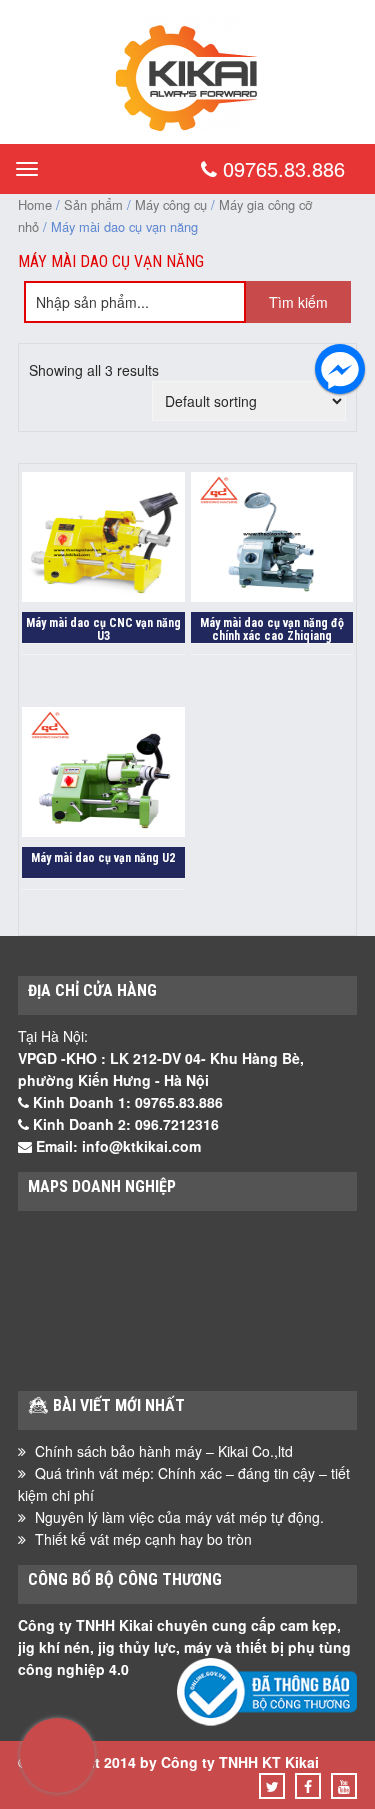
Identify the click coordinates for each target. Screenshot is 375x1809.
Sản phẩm (93, 204)
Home (35, 204)
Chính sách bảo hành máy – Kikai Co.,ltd (164, 1451)
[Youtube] (344, 1786)
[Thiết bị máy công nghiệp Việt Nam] (187, 128)
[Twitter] (272, 1786)
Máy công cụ (171, 204)
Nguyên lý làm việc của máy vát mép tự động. (179, 1517)
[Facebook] (308, 1786)
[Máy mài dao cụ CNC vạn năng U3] (103, 539)
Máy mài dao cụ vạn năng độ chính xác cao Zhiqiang (272, 629)
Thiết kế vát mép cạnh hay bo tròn (143, 1539)
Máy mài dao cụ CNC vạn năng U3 (103, 629)
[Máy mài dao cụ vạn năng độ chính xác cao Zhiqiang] (272, 539)
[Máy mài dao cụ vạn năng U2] (103, 774)
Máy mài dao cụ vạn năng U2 (103, 858)
